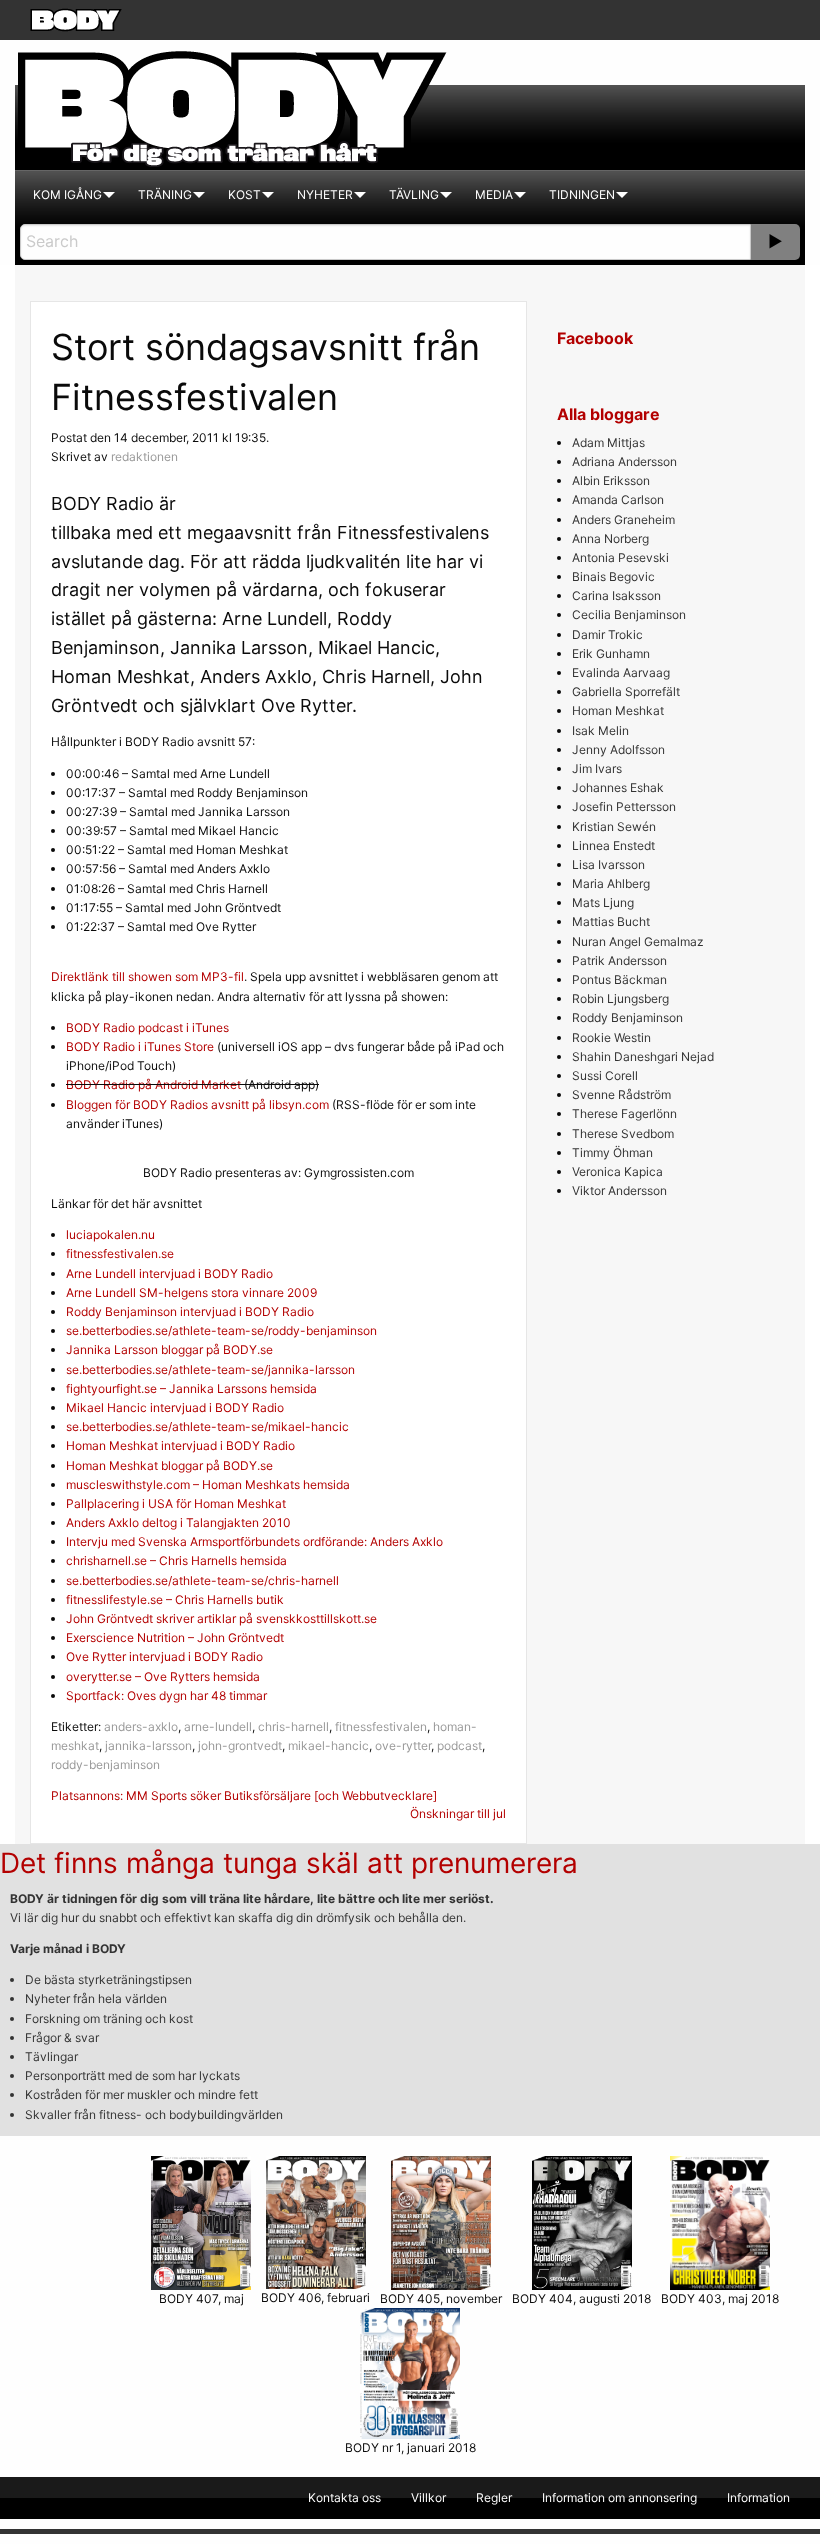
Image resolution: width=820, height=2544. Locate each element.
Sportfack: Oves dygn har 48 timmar (166, 1695)
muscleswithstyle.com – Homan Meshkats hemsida (208, 1484)
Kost (244, 194)
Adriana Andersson (624, 461)
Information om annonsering (619, 2497)
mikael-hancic (328, 1745)
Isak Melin (600, 730)
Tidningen (582, 194)
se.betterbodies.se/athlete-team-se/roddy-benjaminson (221, 1330)
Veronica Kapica (617, 1171)
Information (758, 2497)
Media (494, 194)
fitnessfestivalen (381, 1726)
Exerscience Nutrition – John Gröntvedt (175, 1637)
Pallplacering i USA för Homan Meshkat (176, 1503)
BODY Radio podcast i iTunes (147, 1027)
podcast (459, 1745)
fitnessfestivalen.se (120, 1253)
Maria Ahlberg (611, 883)
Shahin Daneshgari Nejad (643, 1056)
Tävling (414, 194)
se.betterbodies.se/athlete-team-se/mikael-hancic (207, 1426)
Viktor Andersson (619, 1190)
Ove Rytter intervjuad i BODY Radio (164, 1656)
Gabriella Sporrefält (626, 691)
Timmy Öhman (612, 1152)
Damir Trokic (607, 634)
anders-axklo (141, 1726)
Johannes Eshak (618, 787)
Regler (494, 2497)
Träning (165, 194)
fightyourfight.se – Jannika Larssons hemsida (191, 1388)
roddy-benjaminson (105, 1764)
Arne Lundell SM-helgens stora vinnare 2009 (191, 1292)
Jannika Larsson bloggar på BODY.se (169, 1349)
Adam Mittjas (608, 442)
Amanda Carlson (618, 499)
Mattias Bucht (611, 921)
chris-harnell (293, 1726)
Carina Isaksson (616, 595)
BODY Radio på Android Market (153, 1084)
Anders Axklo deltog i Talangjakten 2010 (178, 1522)
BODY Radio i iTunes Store (140, 1046)
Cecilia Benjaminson (629, 614)
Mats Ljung (603, 902)
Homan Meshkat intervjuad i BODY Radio (180, 1445)
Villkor (428, 2497)
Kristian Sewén (614, 826)
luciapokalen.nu (110, 1234)
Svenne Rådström (621, 1094)
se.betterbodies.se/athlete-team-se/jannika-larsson (210, 1369)
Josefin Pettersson (624, 806)
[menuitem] (67, 195)
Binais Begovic (613, 576)
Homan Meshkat (618, 710)
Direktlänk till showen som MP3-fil (147, 976)
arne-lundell (218, 1726)
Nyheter (325, 194)
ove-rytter (403, 1745)
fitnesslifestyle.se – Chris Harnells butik (175, 1599)
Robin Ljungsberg (620, 998)
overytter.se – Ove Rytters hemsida (163, 1676)
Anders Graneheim (623, 519)
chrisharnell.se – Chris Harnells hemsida (176, 1560)
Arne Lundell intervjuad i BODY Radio (169, 1273)
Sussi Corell (605, 1075)
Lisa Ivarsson (608, 864)
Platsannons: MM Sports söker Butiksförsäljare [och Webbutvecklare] (244, 1795)
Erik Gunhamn (611, 653)
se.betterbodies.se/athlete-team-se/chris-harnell (202, 1580)
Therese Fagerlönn (624, 1113)
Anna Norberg (610, 538)
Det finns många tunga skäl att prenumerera (289, 1863)
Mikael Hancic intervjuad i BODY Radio (175, 1407)
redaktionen (144, 456)
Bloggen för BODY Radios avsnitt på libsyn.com (197, 1104)
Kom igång (67, 194)
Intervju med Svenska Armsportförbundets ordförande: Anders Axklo (254, 1541)
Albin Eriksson (611, 480)
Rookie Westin (611, 1037)
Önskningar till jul (458, 1813)
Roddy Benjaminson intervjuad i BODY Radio (190, 1311)
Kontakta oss (344, 2497)
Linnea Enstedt (613, 845)
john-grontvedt (240, 1745)
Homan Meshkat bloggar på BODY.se (169, 1465)
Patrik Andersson (619, 960)
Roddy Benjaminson (627, 1017)
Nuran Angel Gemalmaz (638, 941)
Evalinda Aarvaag (621, 672)
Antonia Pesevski (620, 557)
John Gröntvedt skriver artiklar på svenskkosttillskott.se (221, 1618)
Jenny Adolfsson (618, 749)
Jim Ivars (597, 768)
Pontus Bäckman (619, 979)
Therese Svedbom (623, 1133)
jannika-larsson (148, 1745)
